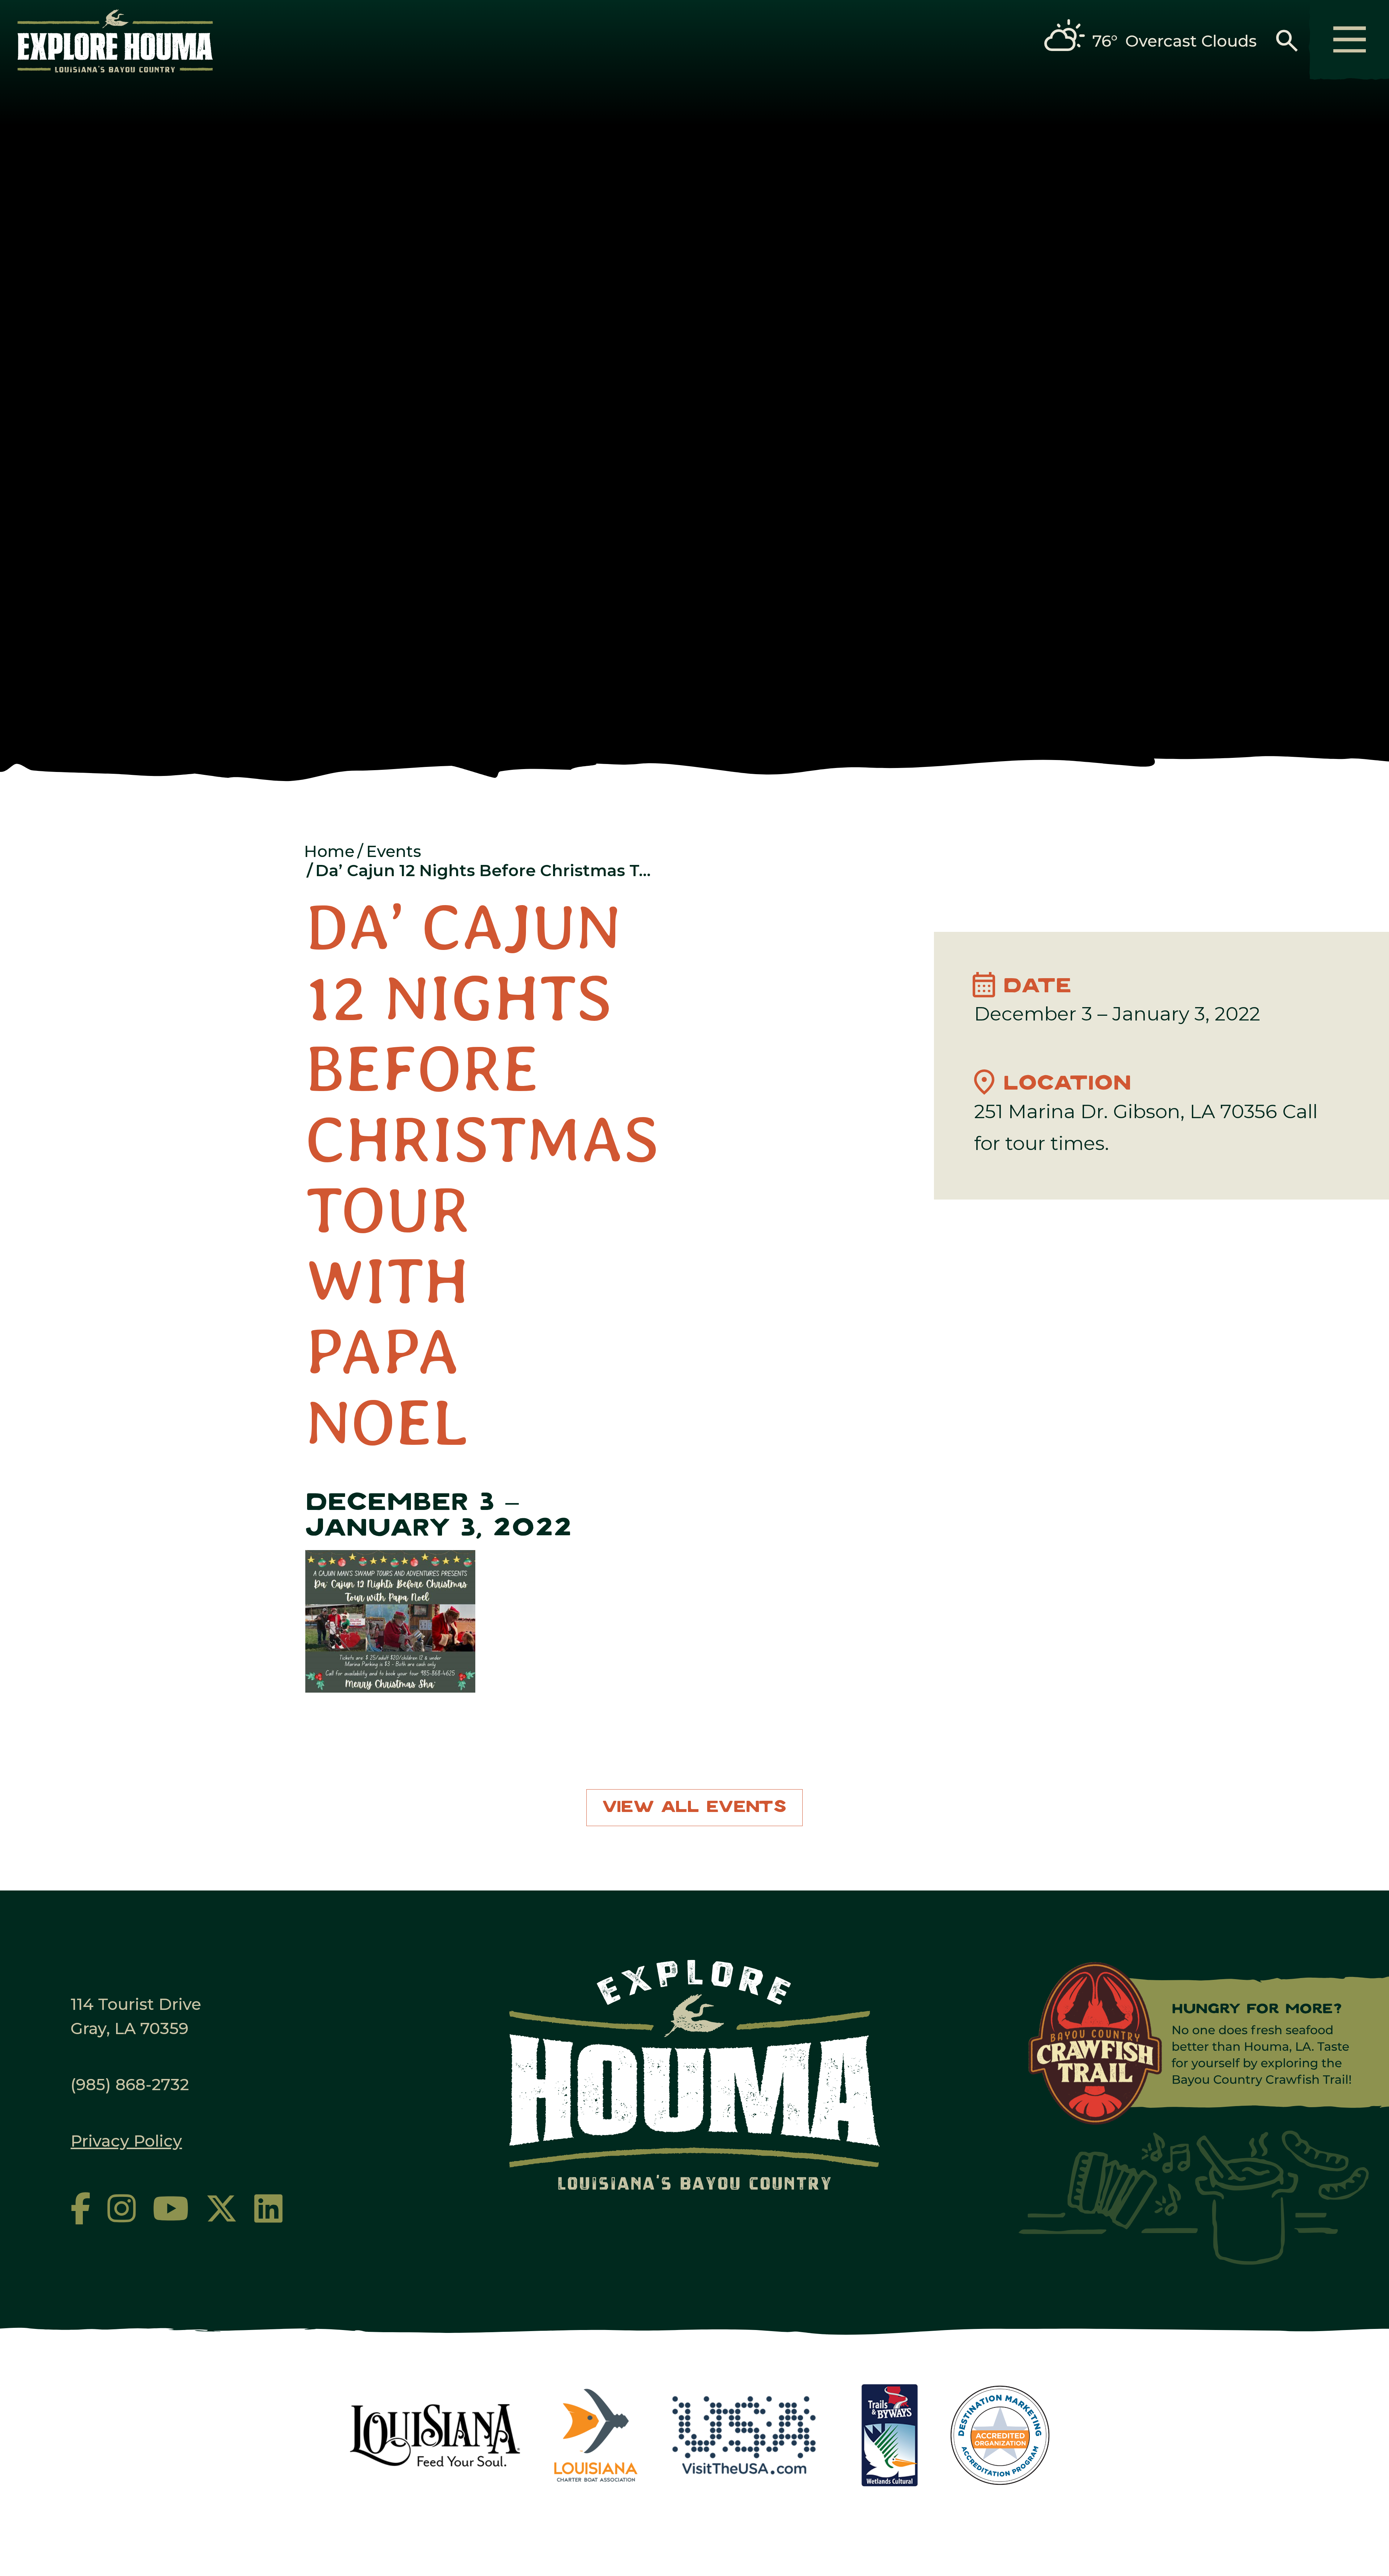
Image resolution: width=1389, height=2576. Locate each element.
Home (329, 851)
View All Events (694, 1807)
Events (394, 851)
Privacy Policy (126, 2141)
